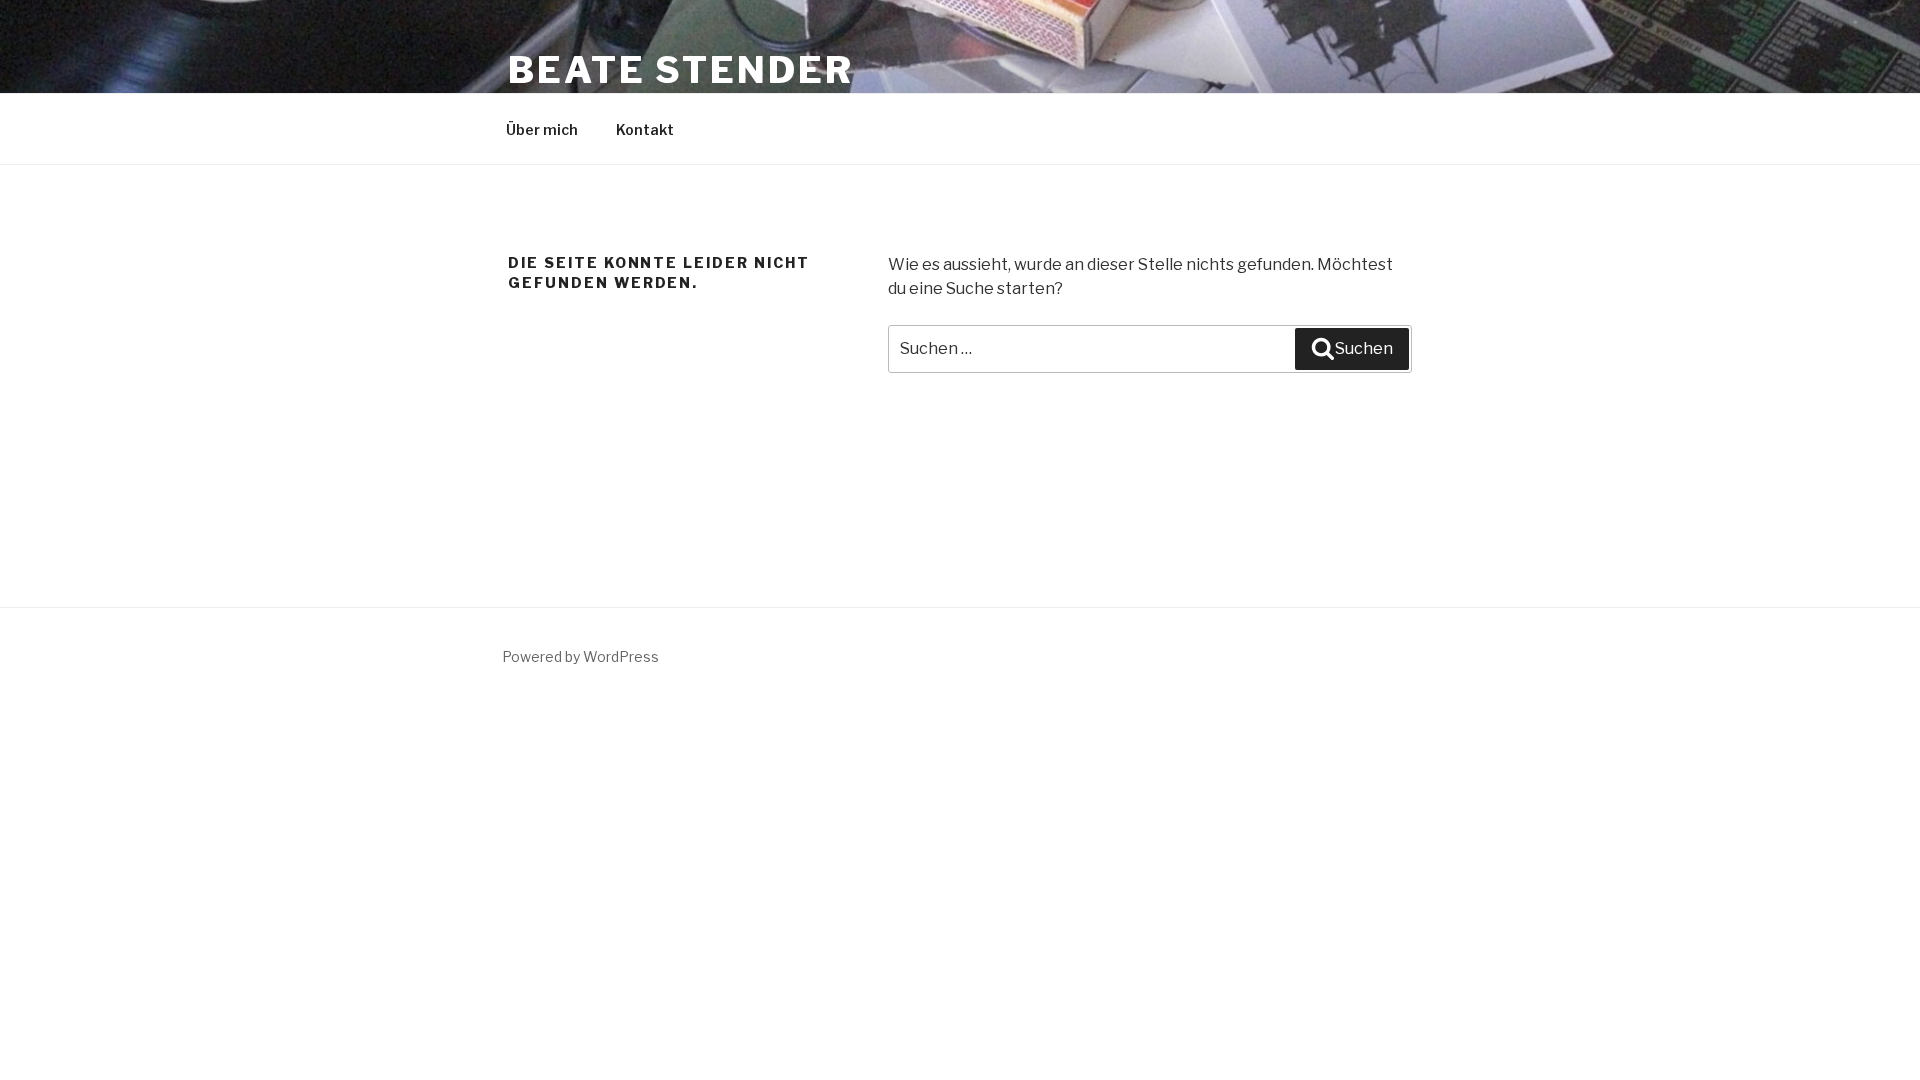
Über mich (542, 129)
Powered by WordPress (580, 656)
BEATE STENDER (680, 70)
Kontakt (645, 129)
